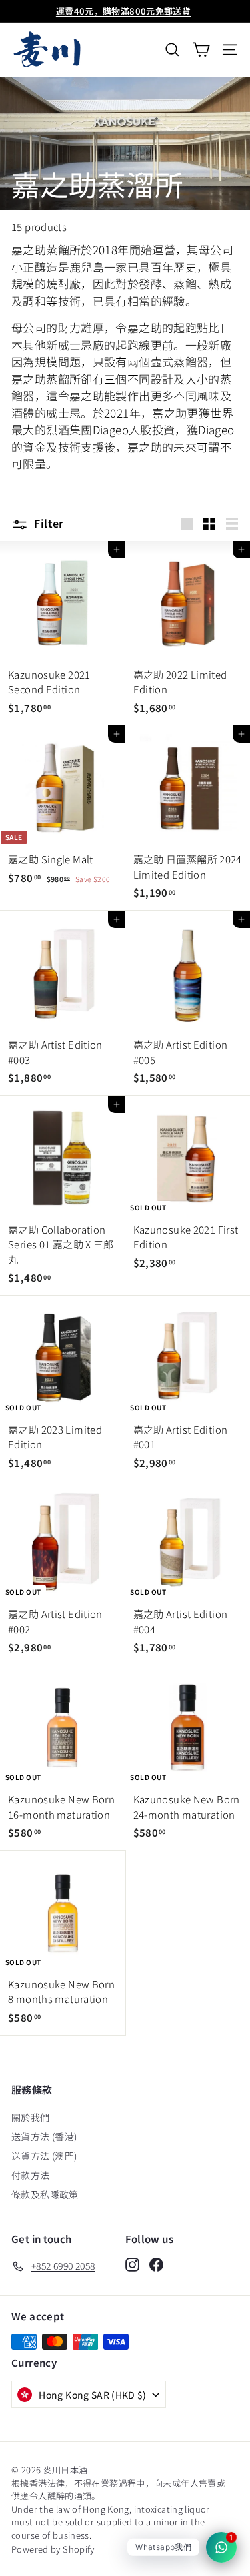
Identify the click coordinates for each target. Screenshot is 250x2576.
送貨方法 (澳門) (44, 2156)
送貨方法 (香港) (44, 2136)
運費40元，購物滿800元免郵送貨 (123, 11)
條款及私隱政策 (45, 2194)
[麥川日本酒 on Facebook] (156, 2264)
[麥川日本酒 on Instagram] (132, 2264)
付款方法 (31, 2175)
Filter (48, 523)
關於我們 (31, 2117)
